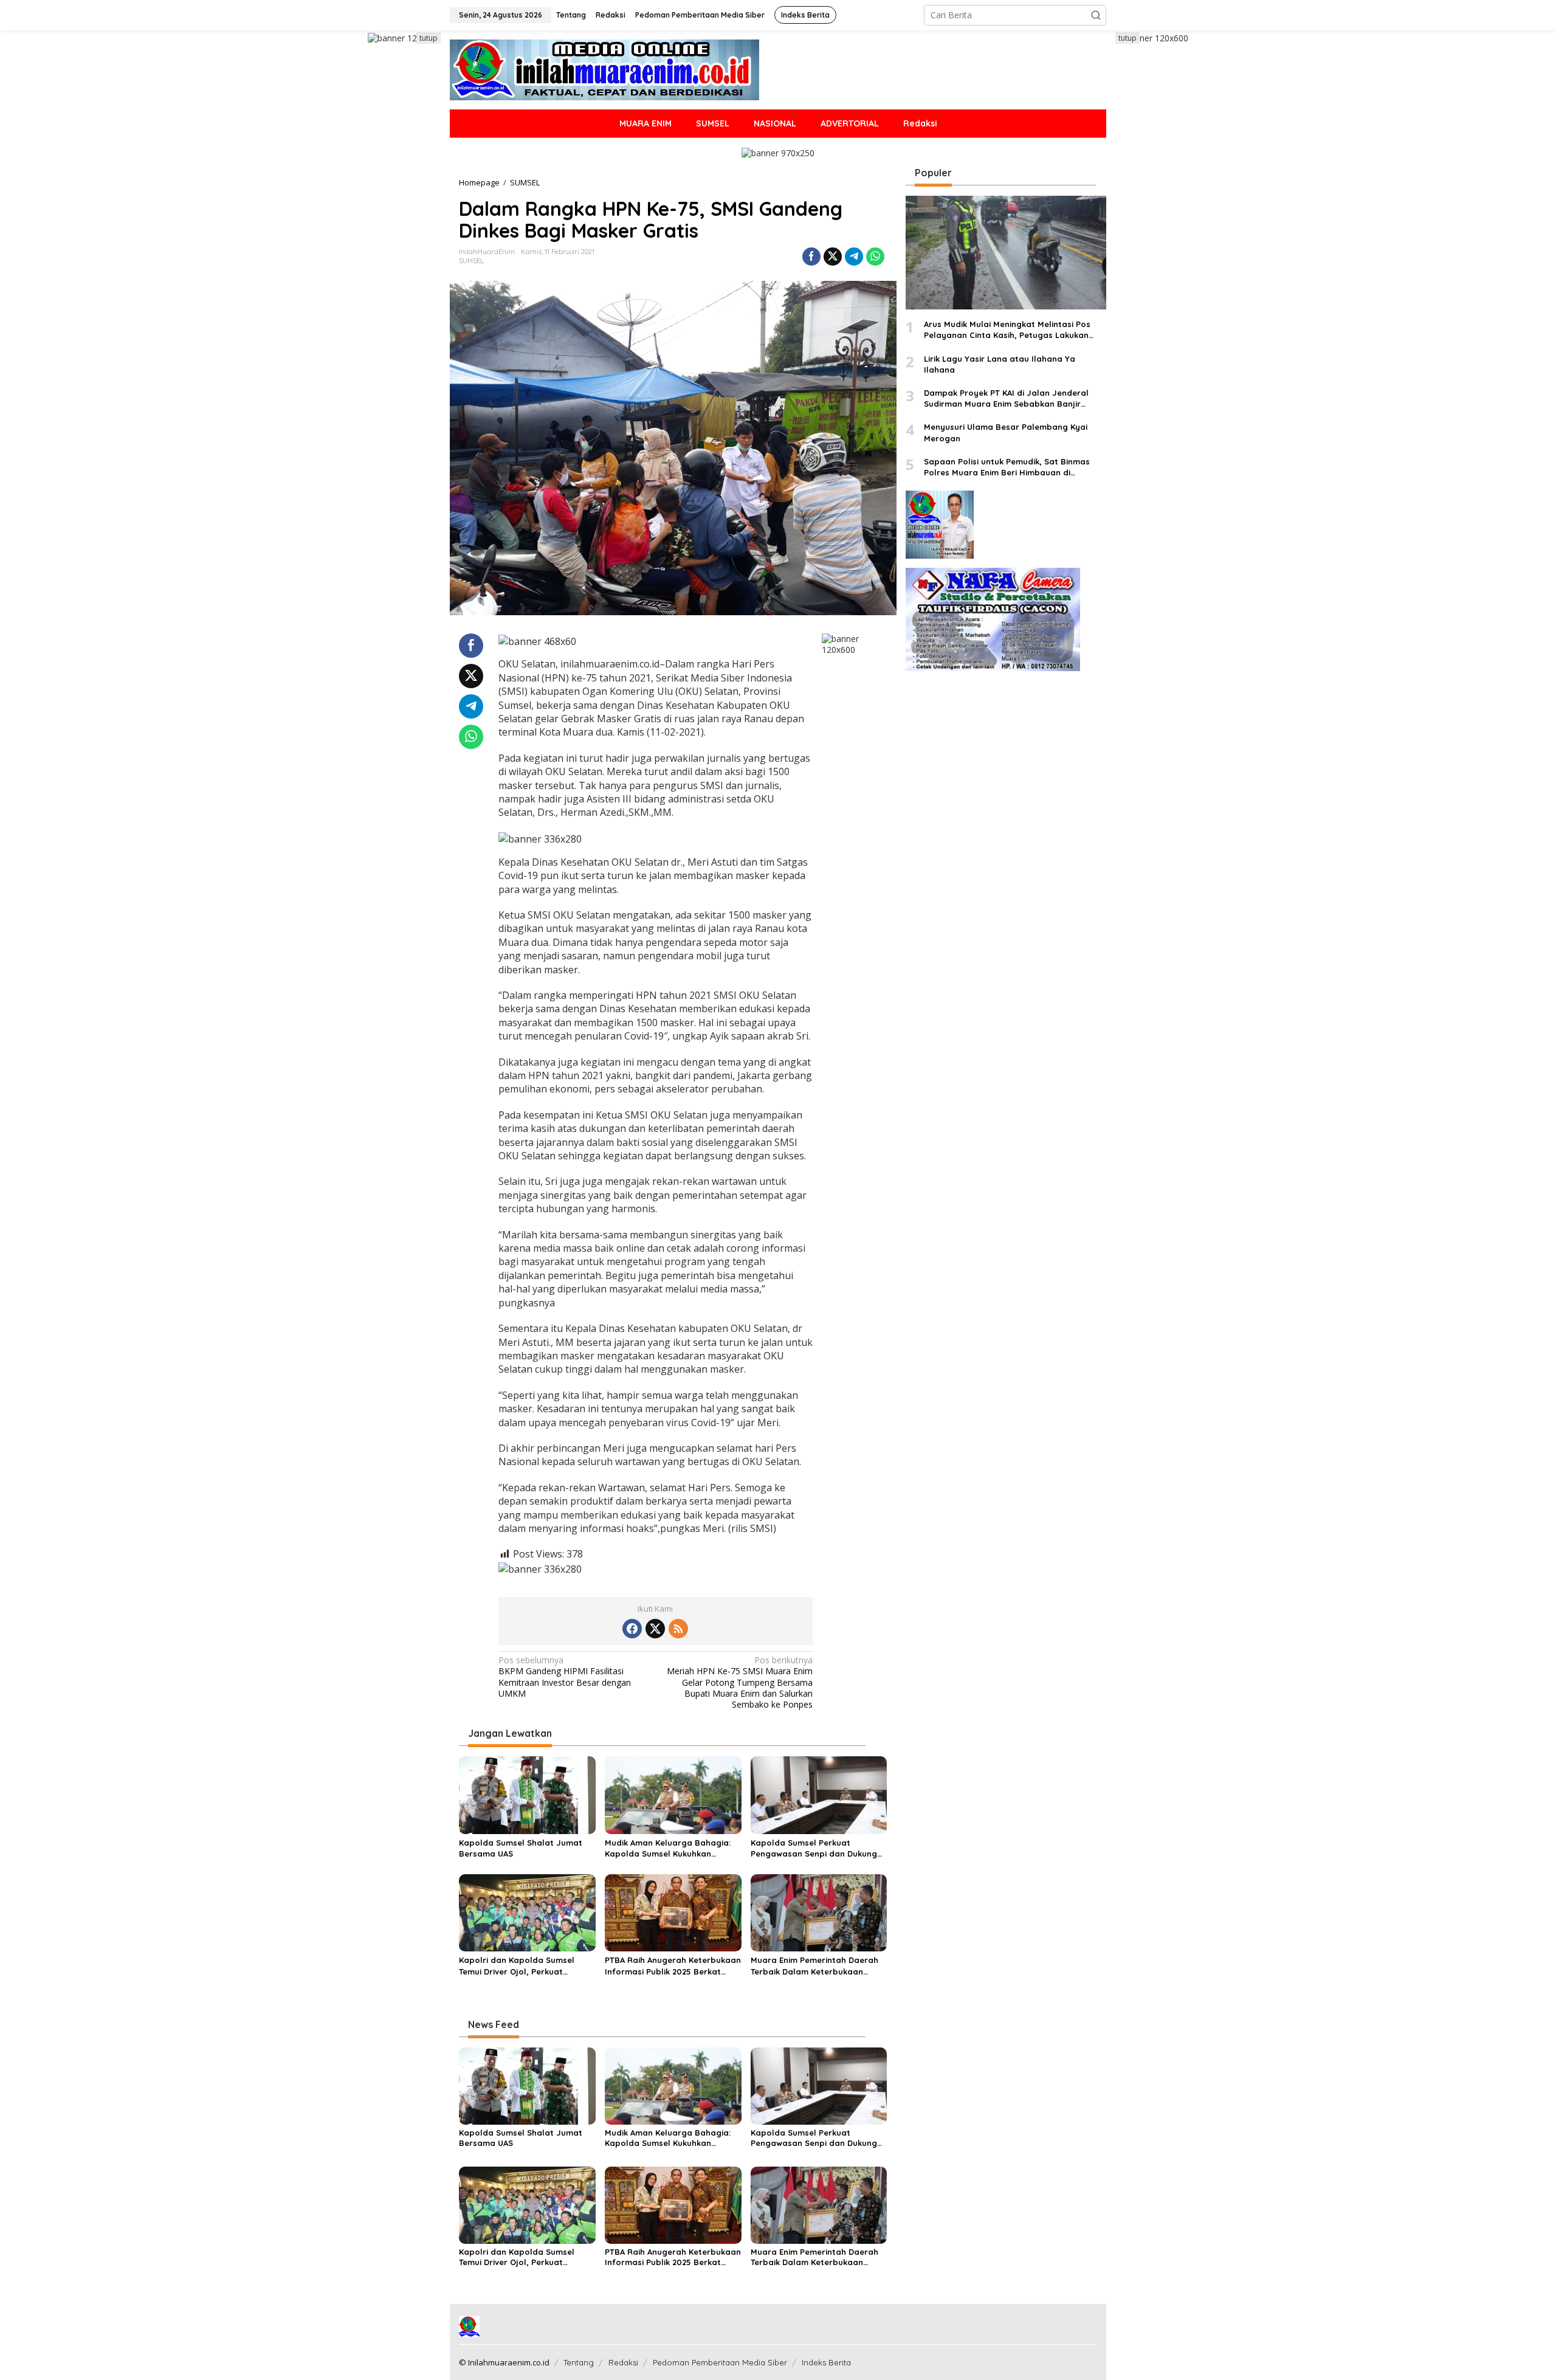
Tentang (579, 2362)
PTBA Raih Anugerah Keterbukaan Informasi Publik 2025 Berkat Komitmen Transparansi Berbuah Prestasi (673, 1966)
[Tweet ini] (833, 257)
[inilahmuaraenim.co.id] (604, 69)
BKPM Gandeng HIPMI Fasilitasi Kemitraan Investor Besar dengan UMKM (565, 1677)
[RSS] (678, 1629)
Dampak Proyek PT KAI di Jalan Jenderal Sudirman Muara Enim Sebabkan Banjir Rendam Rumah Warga (1006, 398)
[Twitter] (655, 1629)
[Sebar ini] (811, 257)
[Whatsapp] (875, 257)
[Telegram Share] (854, 257)
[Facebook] (632, 1629)
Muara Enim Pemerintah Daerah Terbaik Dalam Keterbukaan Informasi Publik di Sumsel (814, 1966)
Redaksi (623, 2362)
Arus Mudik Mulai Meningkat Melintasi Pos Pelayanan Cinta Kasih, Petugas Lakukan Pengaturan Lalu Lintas (1007, 330)
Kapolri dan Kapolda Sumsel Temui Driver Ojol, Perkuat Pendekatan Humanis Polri (517, 1966)
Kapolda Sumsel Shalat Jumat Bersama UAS (521, 1848)
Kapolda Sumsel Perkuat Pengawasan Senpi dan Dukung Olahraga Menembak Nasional (814, 1848)
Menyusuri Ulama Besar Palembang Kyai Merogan (1006, 433)
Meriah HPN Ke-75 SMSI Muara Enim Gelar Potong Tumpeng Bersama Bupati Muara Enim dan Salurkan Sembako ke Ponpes (740, 1682)
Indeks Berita (826, 2362)
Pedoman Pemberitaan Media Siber (720, 2362)
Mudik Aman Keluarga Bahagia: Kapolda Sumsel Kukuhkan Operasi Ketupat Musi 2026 (668, 1848)
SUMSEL (471, 261)
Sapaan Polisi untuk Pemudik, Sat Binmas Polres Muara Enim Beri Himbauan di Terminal (1007, 467)
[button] (1096, 15)
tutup (429, 38)
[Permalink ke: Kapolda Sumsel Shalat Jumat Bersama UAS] (527, 1794)
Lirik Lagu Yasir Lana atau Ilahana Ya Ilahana (1000, 364)
